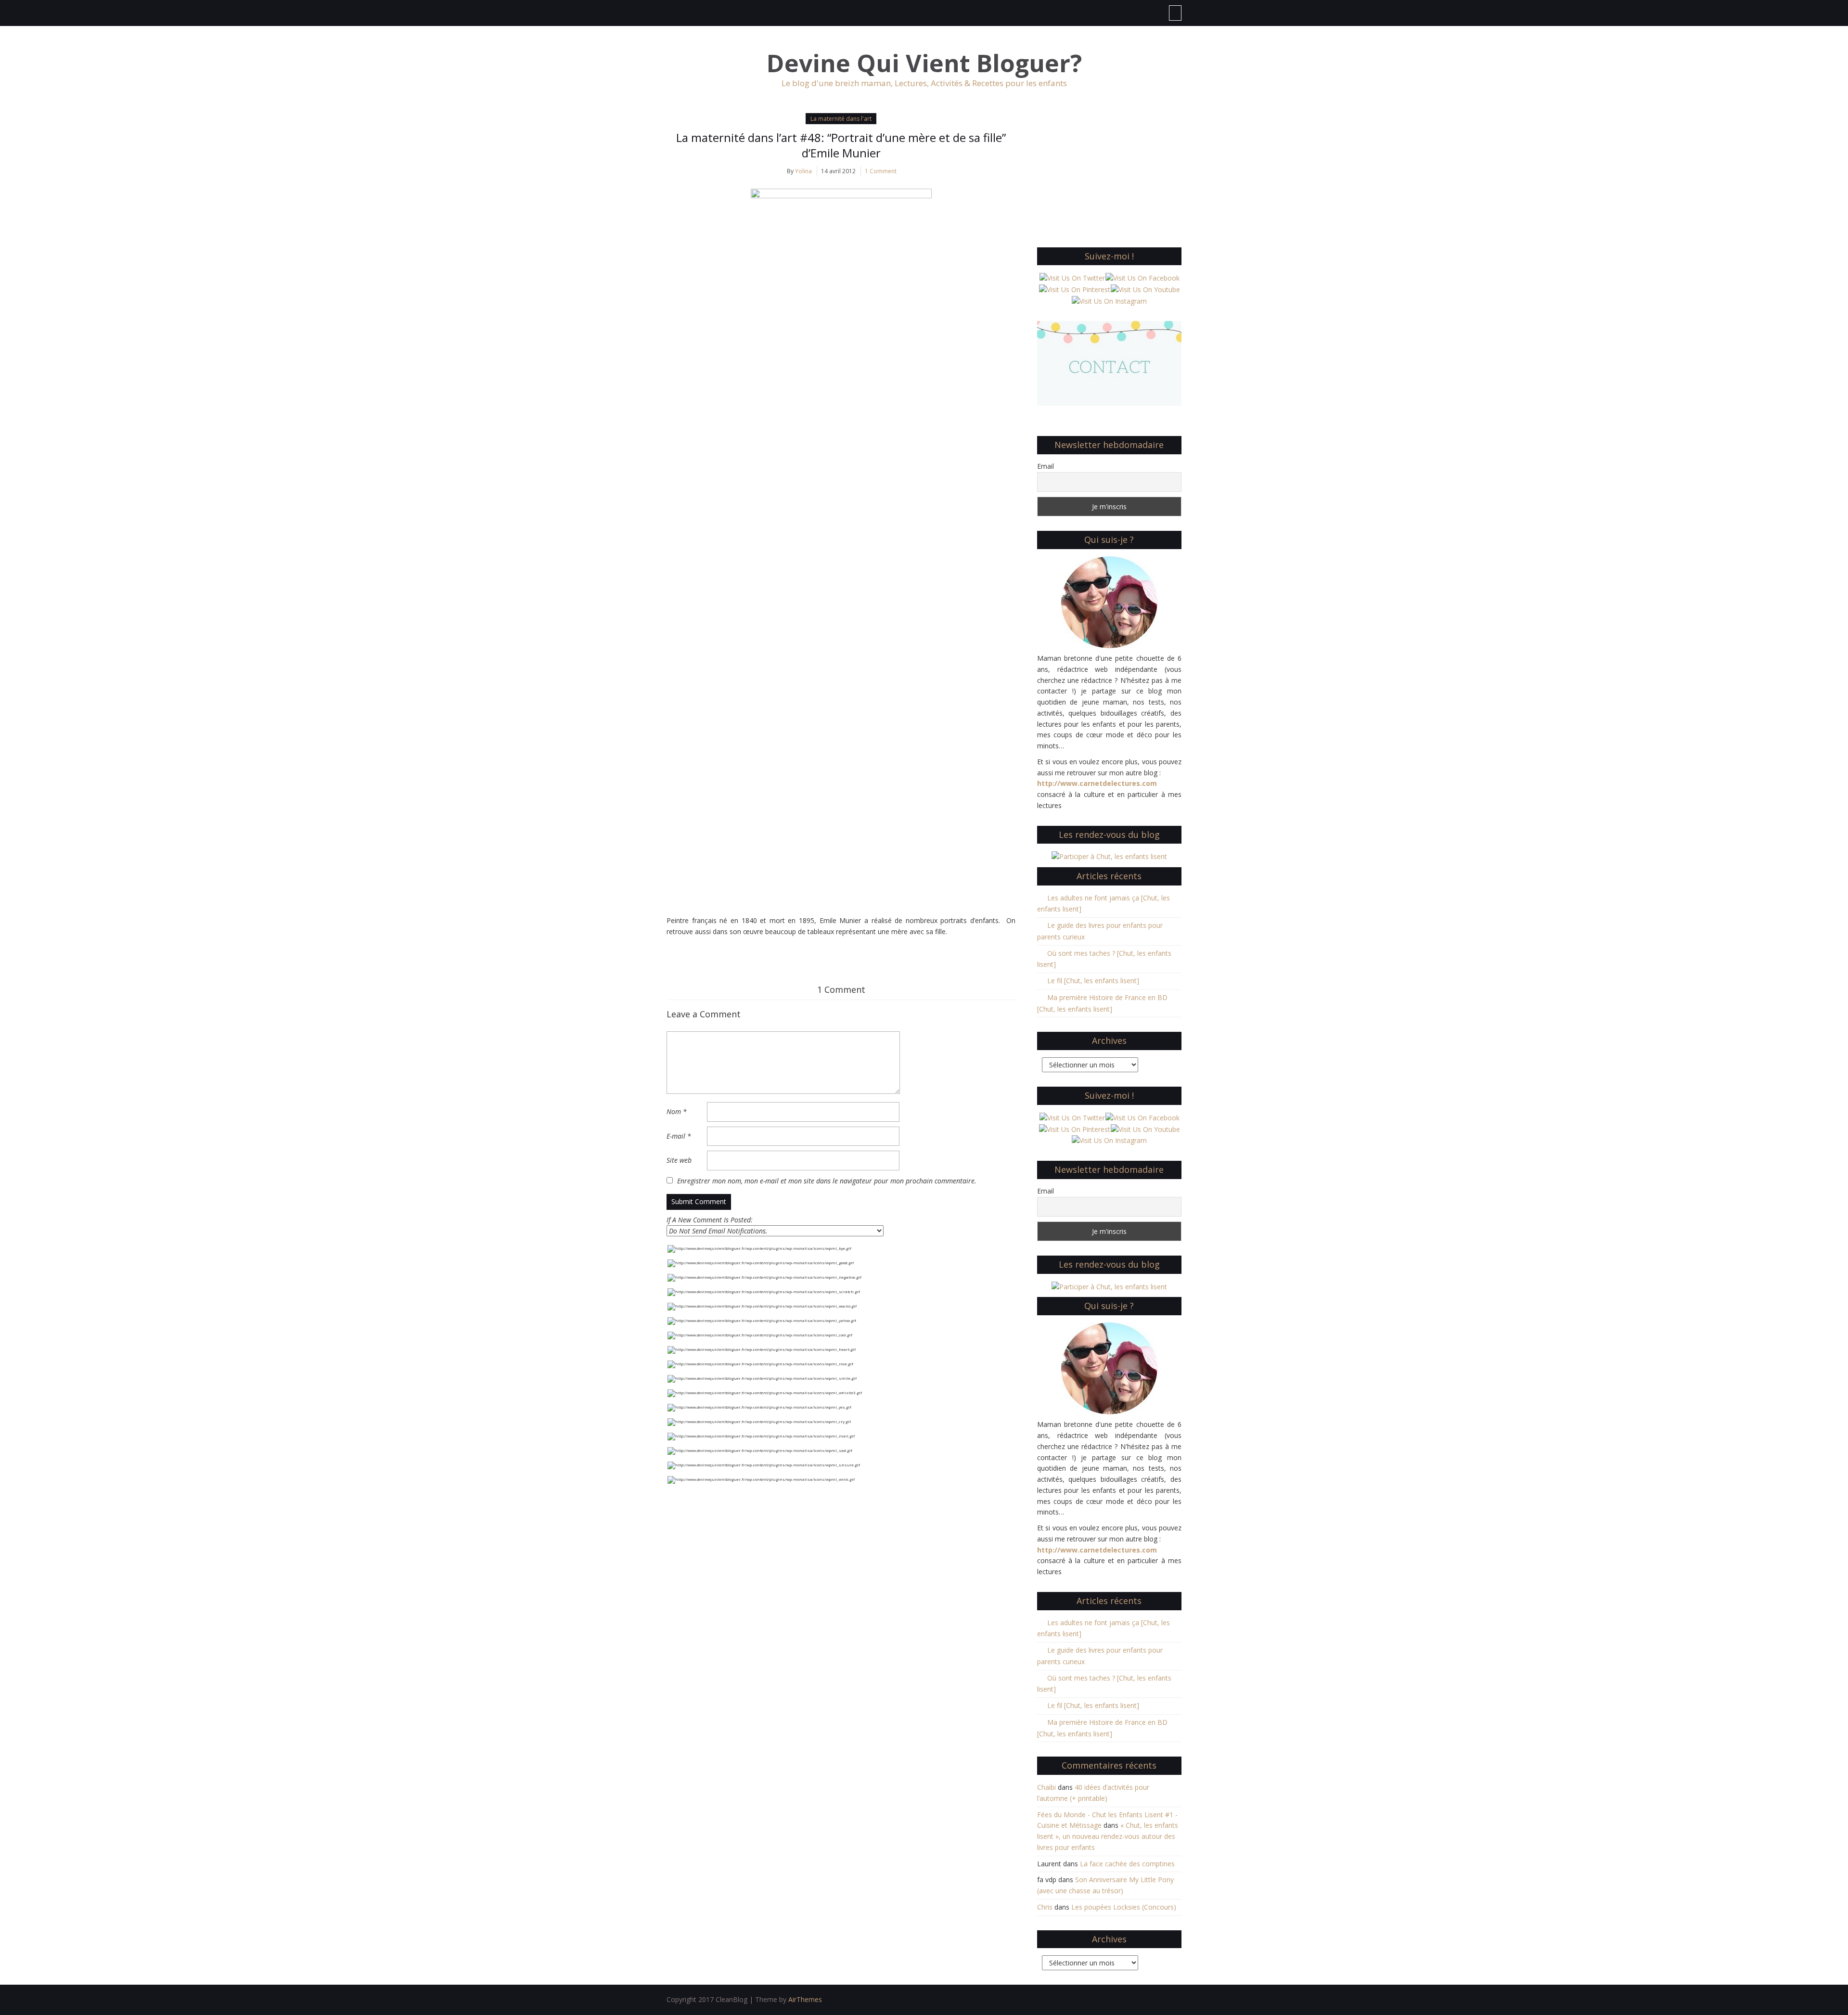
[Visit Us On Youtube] (1145, 289)
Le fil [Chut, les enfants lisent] (1093, 981)
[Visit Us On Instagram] (1109, 301)
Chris (1045, 1907)
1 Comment (881, 171)
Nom (677, 1111)
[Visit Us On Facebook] (1142, 277)
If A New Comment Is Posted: (710, 1220)
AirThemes (805, 1999)
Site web (679, 1160)
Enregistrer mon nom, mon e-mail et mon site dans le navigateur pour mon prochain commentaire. (827, 1181)
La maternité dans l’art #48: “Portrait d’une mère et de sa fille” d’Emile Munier (841, 145)
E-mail (679, 1136)
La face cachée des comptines (1127, 1864)
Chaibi (1046, 1787)
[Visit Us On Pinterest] (1074, 289)
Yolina (803, 171)
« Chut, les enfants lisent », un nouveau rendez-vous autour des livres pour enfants (1108, 1836)
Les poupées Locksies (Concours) (1124, 1907)
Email (1046, 466)
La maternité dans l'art (841, 119)
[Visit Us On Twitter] (1072, 277)
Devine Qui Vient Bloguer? (924, 63)
